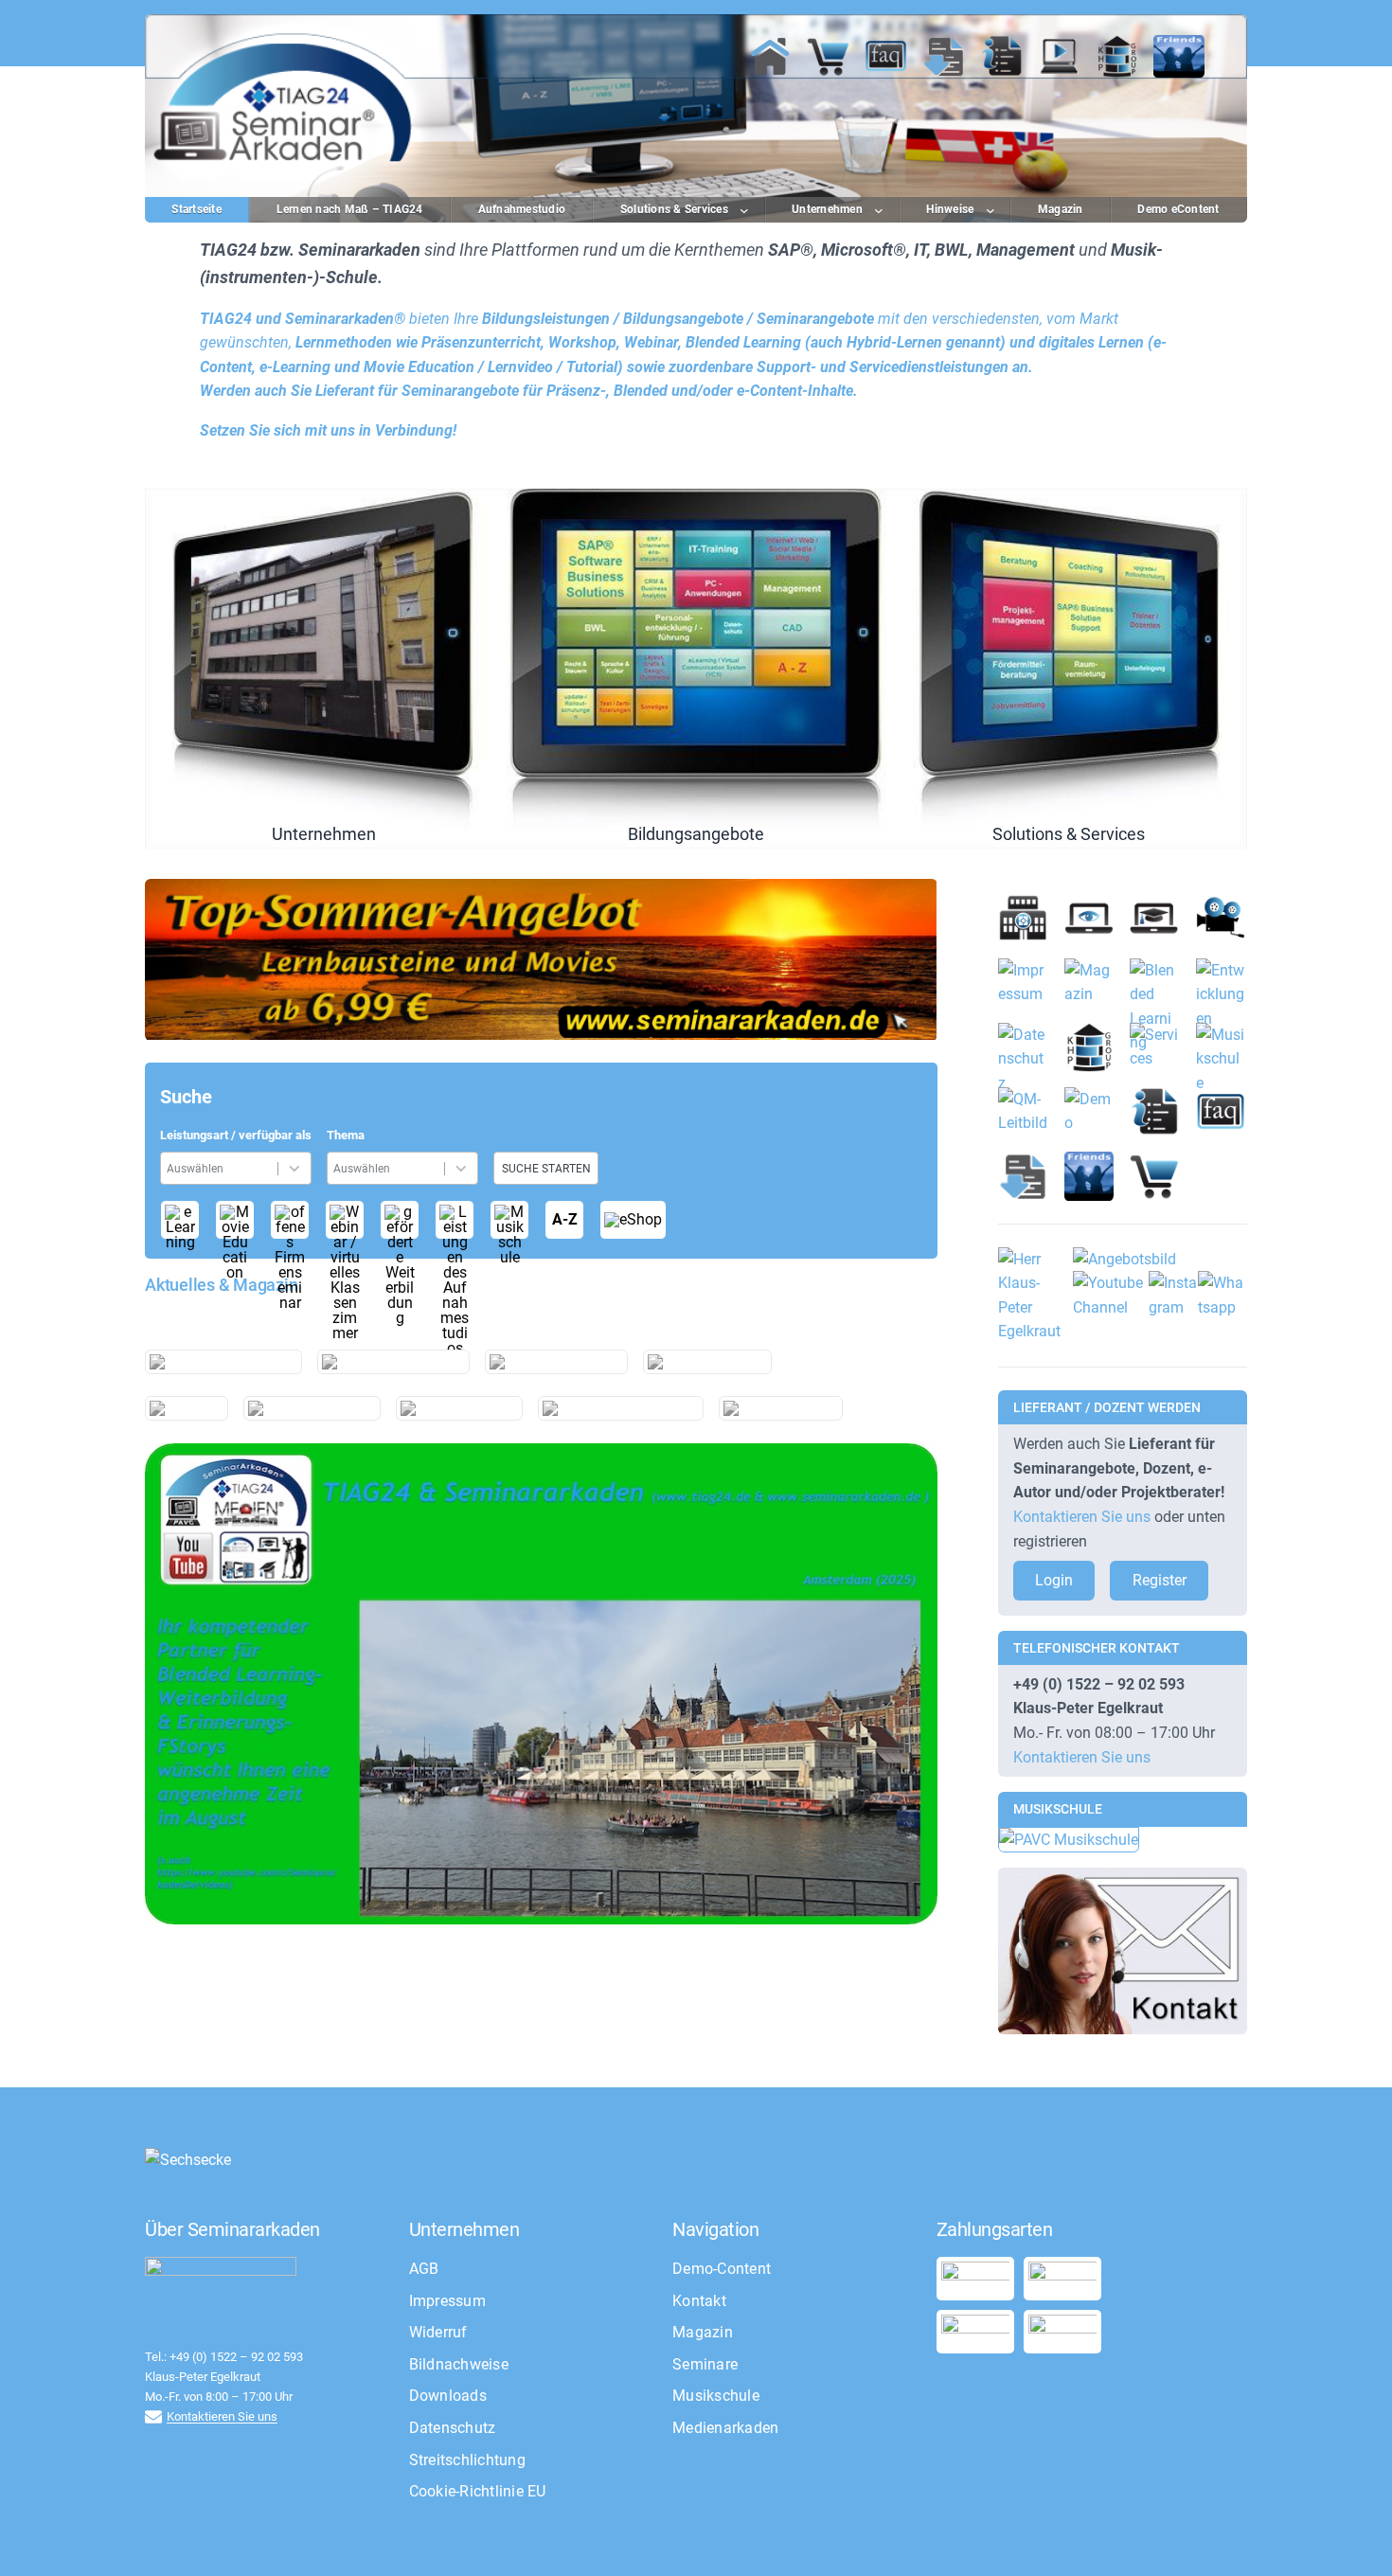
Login (1054, 1580)
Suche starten (546, 1169)
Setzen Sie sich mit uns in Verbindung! (328, 430)
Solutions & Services (1069, 669)
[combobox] (222, 1168)
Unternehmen (323, 669)
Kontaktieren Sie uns (1082, 1517)
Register (1160, 1580)
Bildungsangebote (696, 669)
